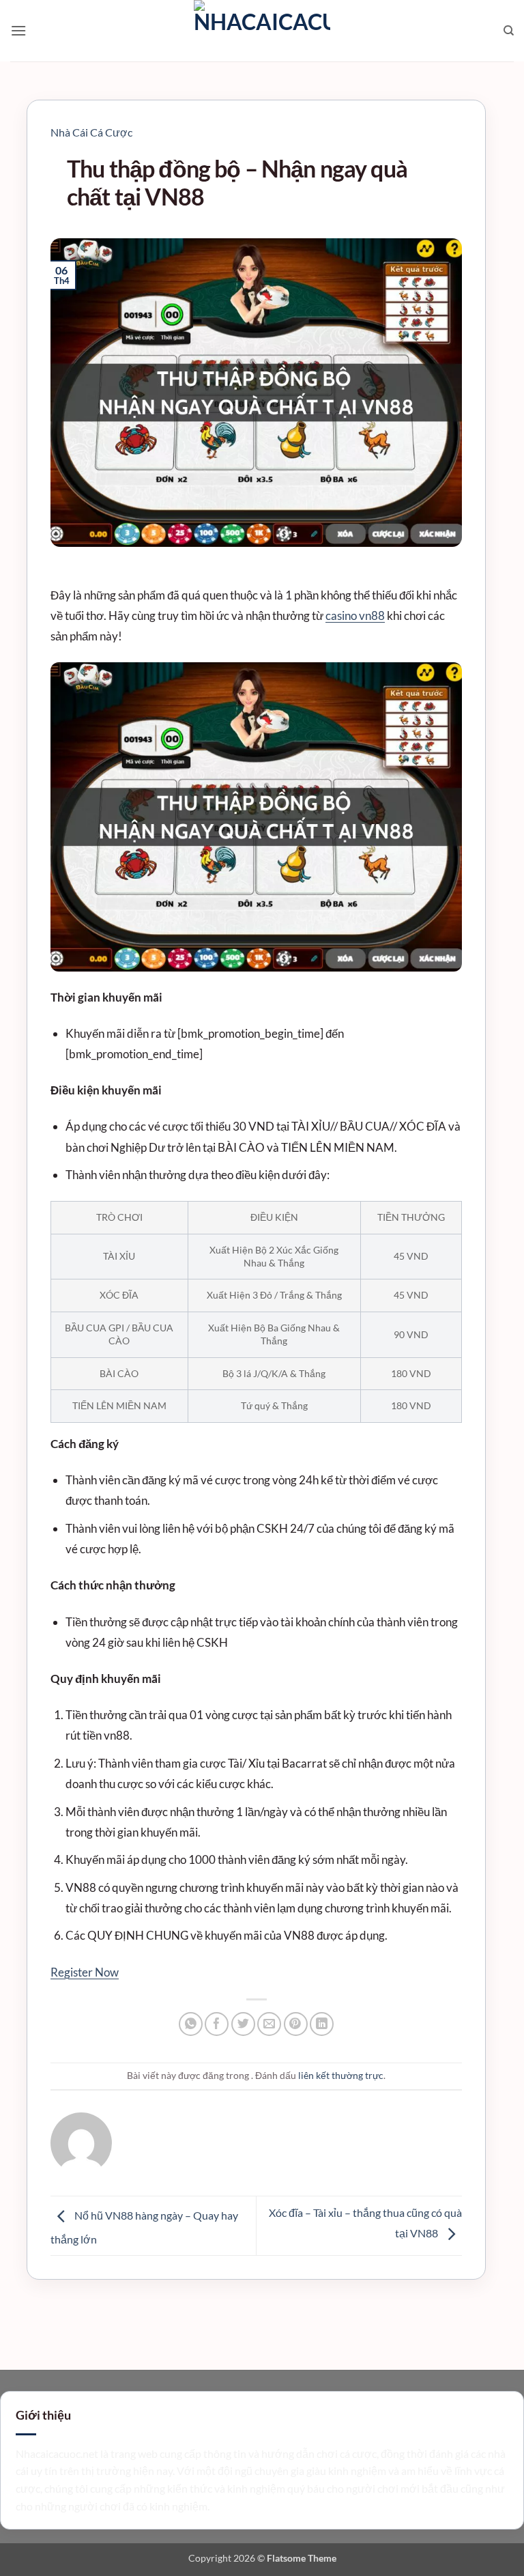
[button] (18, 30)
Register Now (85, 1972)
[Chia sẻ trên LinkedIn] (322, 2024)
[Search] (509, 31)
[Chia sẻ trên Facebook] (217, 2024)
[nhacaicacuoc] (262, 31)
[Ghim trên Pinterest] (296, 2024)
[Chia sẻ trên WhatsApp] (191, 2024)
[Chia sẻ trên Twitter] (243, 2024)
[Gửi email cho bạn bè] (269, 2024)
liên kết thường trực (341, 2075)
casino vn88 (355, 615)
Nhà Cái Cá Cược (91, 132)
